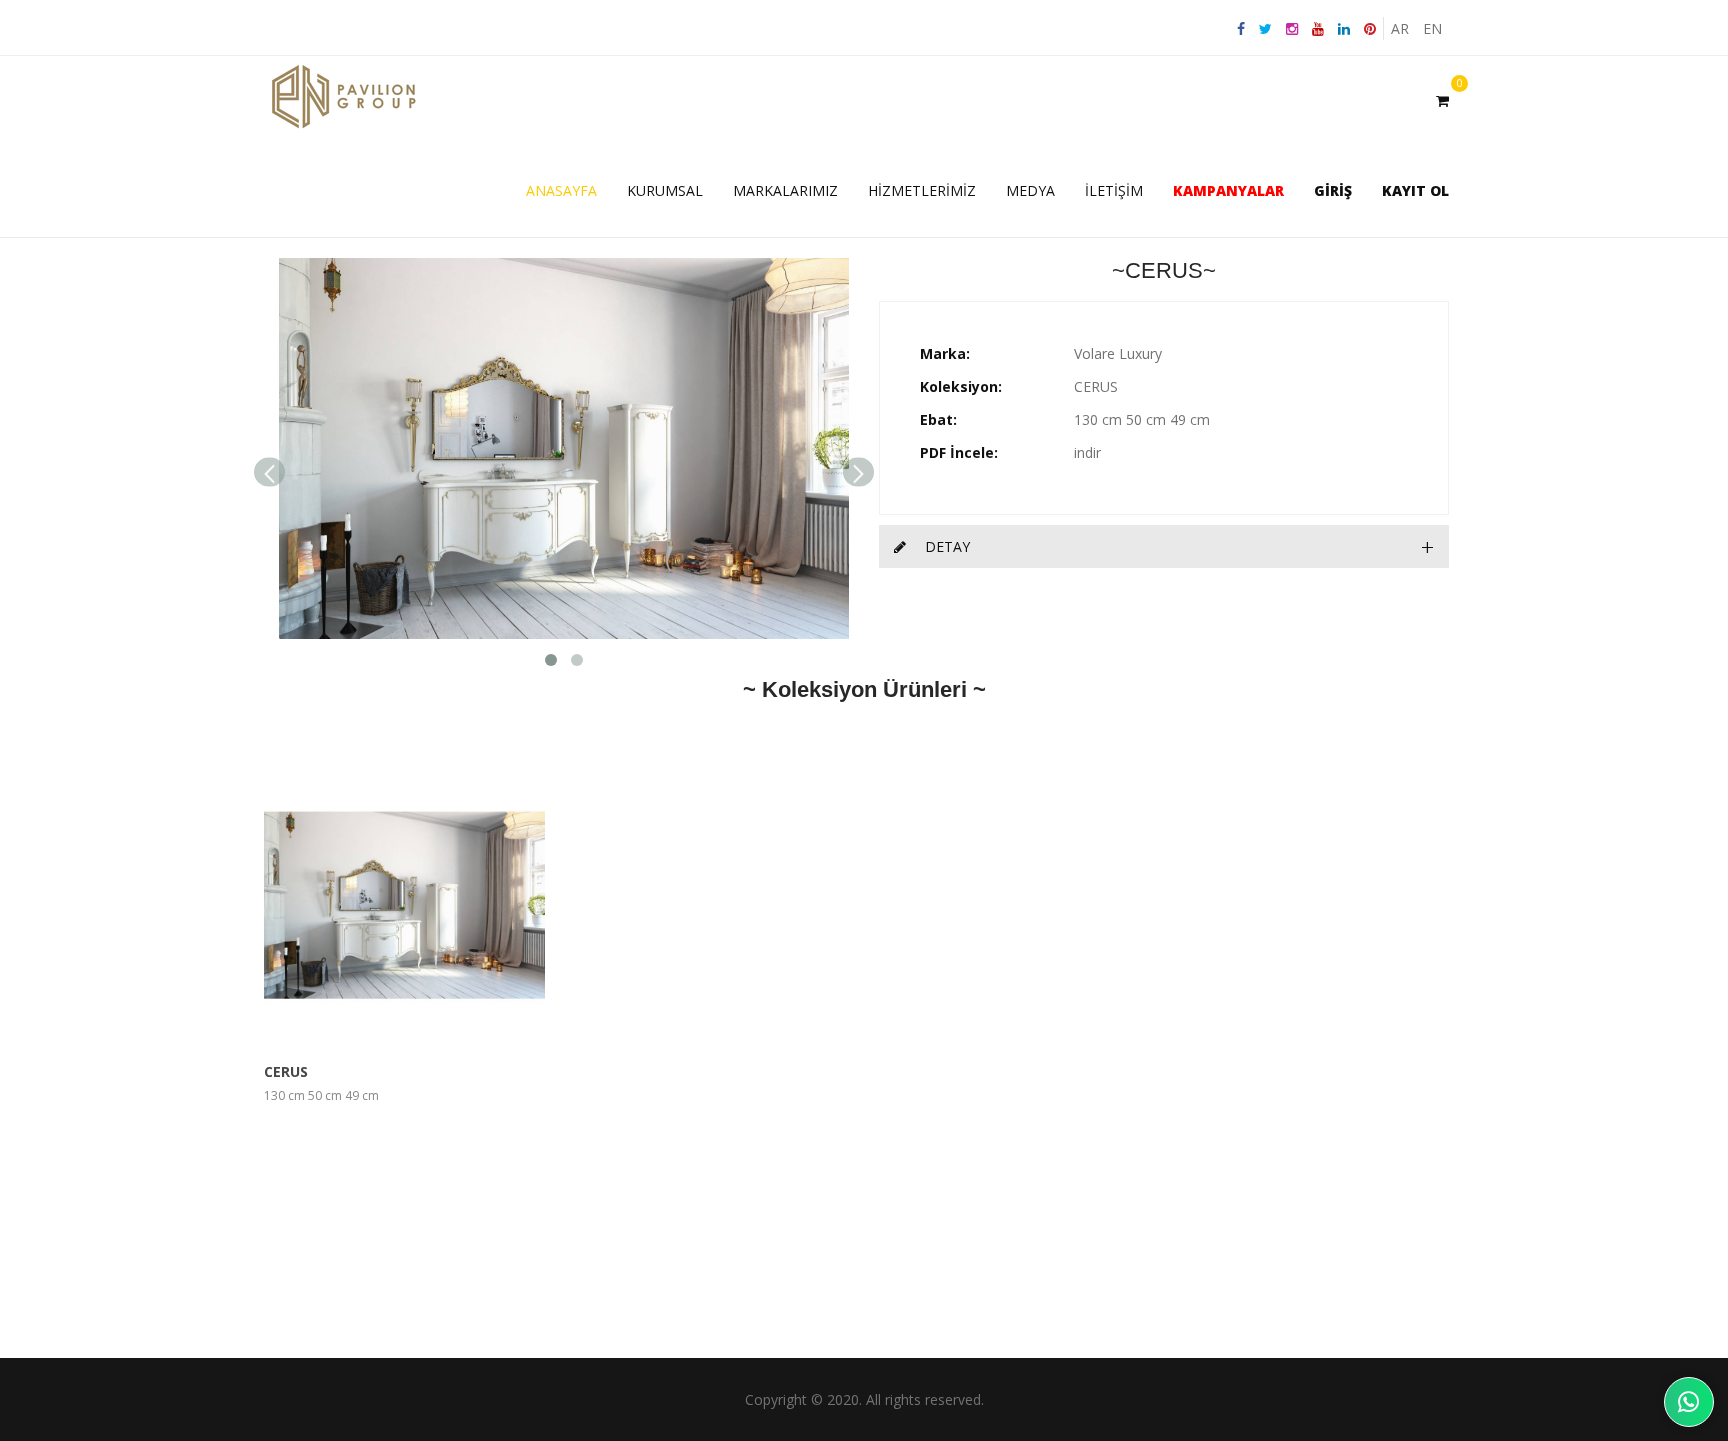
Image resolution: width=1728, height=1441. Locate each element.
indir (1087, 452)
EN (1432, 28)
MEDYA (1030, 190)
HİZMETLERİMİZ (922, 190)
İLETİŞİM (1114, 190)
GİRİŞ (1333, 190)
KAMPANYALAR (1228, 190)
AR (1400, 28)
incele (353, 904)
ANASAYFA (561, 190)
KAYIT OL (1415, 190)
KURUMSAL (665, 190)
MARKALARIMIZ (785, 190)
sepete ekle (455, 904)
